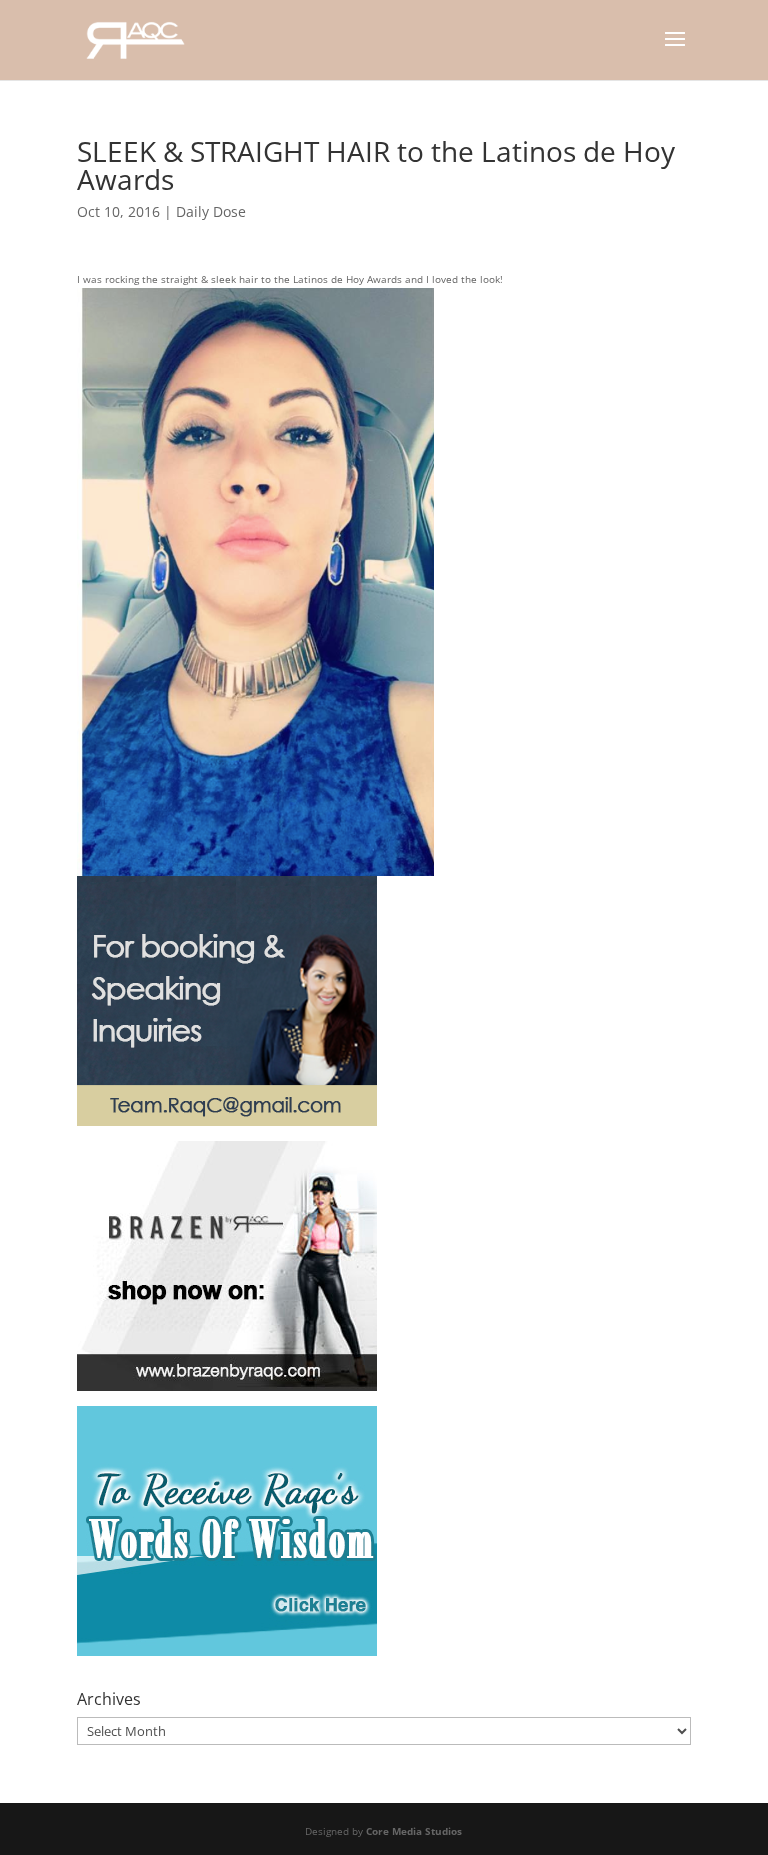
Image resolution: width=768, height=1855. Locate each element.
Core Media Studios (414, 1831)
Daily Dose (211, 211)
